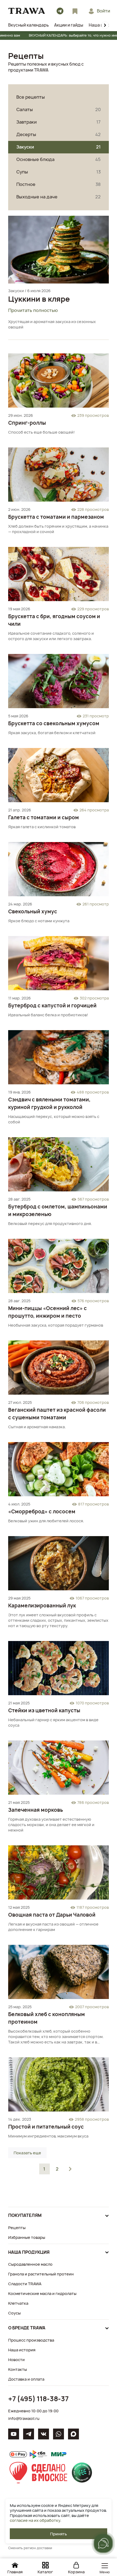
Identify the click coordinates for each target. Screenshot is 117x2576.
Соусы (14, 2313)
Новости (16, 2360)
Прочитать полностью (33, 310)
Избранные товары (27, 2237)
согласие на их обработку (35, 2520)
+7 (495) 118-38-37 (38, 2399)
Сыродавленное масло (30, 2264)
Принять (59, 2534)
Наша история (22, 2350)
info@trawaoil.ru (24, 2418)
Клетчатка (18, 2303)
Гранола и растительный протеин (41, 2274)
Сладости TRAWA (25, 2284)
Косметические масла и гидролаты (42, 2293)
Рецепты (17, 2228)
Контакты (18, 2369)
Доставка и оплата (26, 2379)
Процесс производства (31, 2340)
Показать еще (27, 2153)
